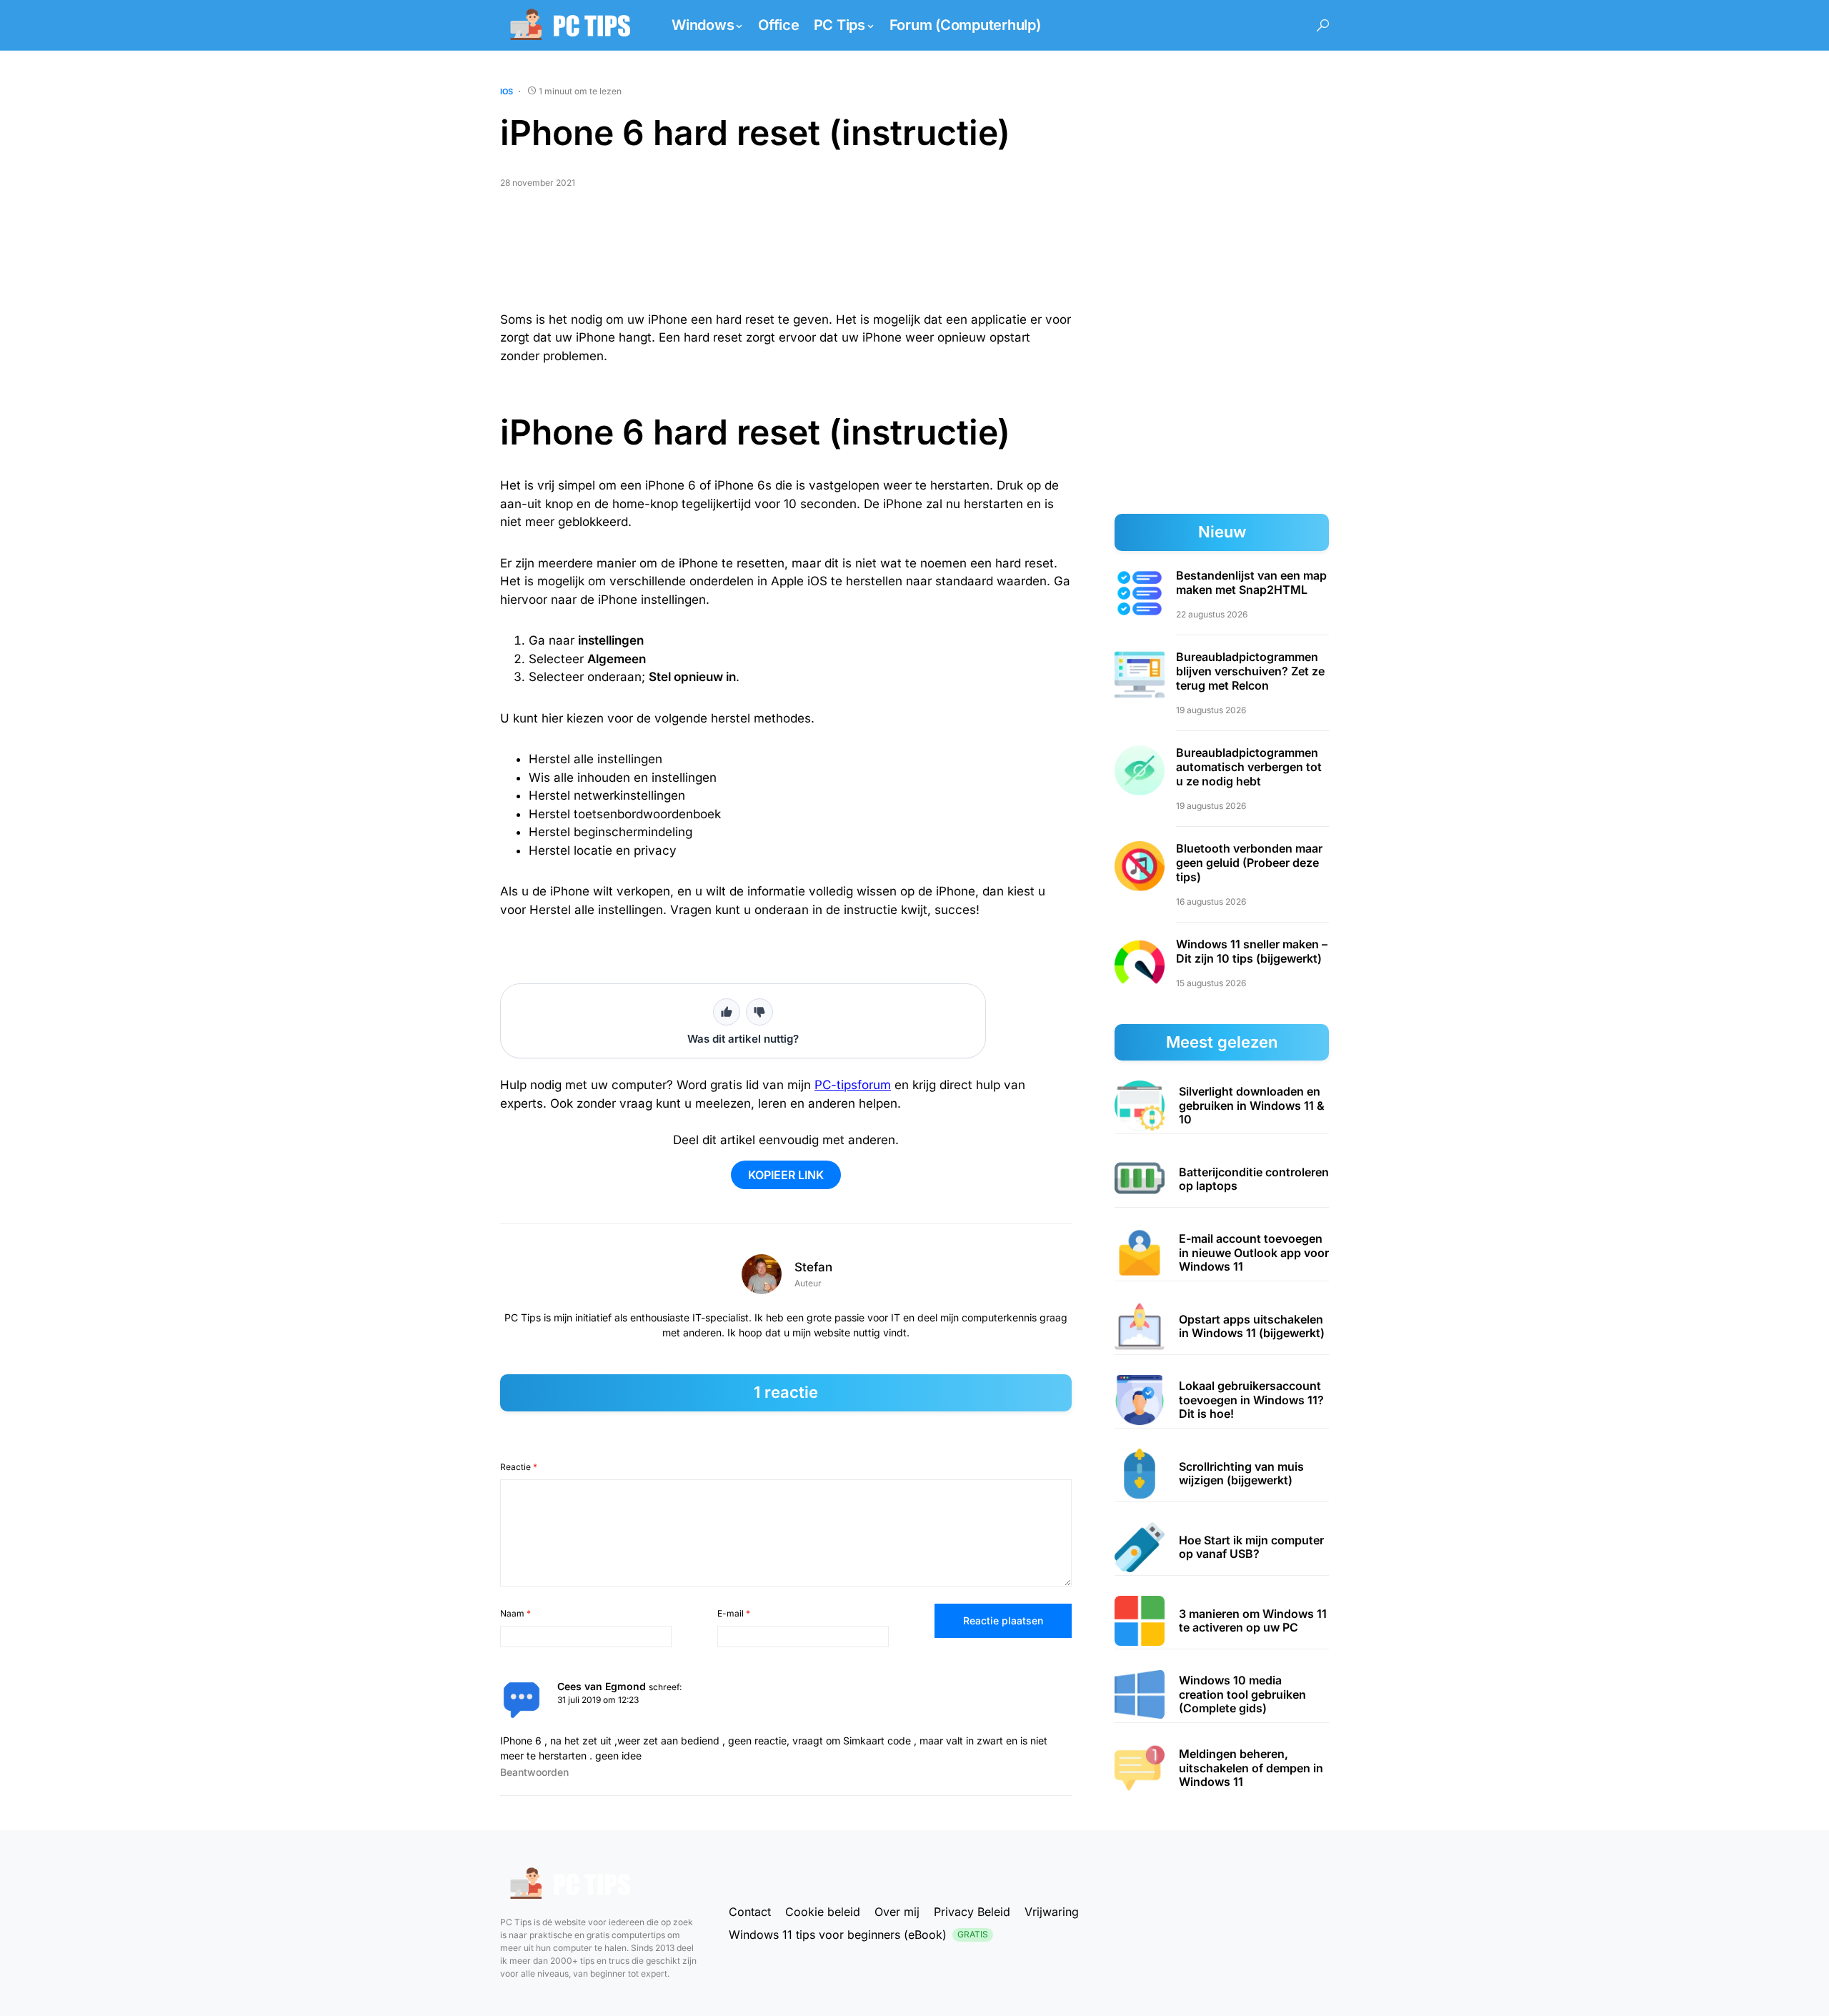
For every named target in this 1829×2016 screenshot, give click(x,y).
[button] (1323, 25)
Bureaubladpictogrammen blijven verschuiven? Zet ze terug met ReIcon (1250, 671)
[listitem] (1222, 1106)
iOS (507, 91)
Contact (750, 1912)
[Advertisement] (786, 256)
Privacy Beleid (972, 1912)
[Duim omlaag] (759, 1012)
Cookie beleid (823, 1912)
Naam (515, 1613)
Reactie (519, 1467)
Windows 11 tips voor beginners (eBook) (858, 1935)
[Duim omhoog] (727, 1012)
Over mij (897, 1912)
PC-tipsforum (853, 1085)
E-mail (734, 1613)
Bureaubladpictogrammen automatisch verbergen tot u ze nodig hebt (1249, 767)
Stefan (813, 1267)
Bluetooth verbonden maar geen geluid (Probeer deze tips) (1249, 863)
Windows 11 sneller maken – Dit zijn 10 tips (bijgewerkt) (1252, 951)
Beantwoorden (534, 1772)
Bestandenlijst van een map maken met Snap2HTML (1251, 582)
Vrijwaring (1052, 1912)
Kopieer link (786, 1175)
